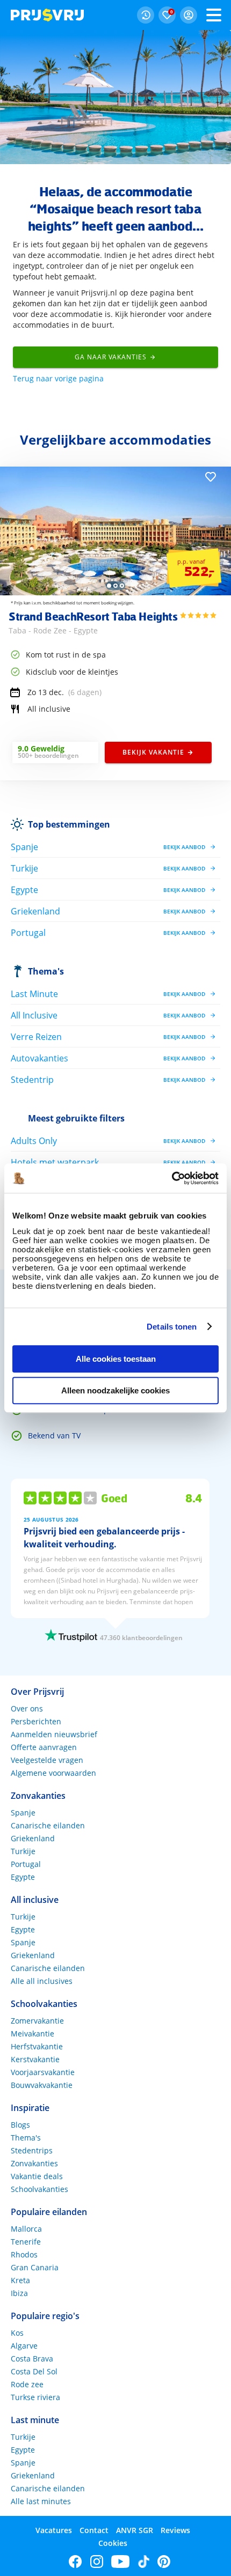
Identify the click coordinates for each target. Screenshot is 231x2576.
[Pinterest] (164, 2562)
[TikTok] (144, 2562)
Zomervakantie (37, 2021)
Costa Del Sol (34, 2371)
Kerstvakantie (35, 2059)
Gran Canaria (35, 2267)
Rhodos (24, 2254)
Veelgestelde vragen (47, 1760)
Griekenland (33, 1838)
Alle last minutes (41, 2501)
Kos (17, 2333)
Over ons (27, 1708)
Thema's (46, 971)
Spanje (23, 1813)
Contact (94, 2530)
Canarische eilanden (48, 1825)
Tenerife (26, 2242)
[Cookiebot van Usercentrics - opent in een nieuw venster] (172, 1178)
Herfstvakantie (37, 2046)
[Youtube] (121, 2562)
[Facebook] (75, 2562)
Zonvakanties (34, 2163)
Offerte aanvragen (44, 1747)
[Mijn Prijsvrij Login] (189, 15)
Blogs (20, 2125)
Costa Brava (32, 2359)
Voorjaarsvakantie (43, 2072)
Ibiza (19, 2293)
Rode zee (27, 2384)
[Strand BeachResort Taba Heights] (115, 592)
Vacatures (54, 2530)
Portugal (26, 1864)
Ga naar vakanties (111, 357)
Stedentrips (32, 2150)
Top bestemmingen (69, 824)
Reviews (175, 2530)
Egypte (23, 1877)
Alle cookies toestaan (116, 1359)
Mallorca (26, 2229)
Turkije (23, 1851)
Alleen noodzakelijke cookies (115, 1390)
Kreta (20, 2280)
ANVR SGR (135, 2530)
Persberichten (36, 1721)
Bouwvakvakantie (42, 2085)
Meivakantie (33, 2034)
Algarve (24, 2346)
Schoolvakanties (39, 2189)
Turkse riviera (35, 2397)
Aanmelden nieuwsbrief (54, 1734)
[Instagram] (97, 2562)
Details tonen (172, 1327)
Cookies (113, 2543)
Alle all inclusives (42, 1981)
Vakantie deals (37, 2176)
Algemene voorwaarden (53, 1773)
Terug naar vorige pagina (58, 378)
